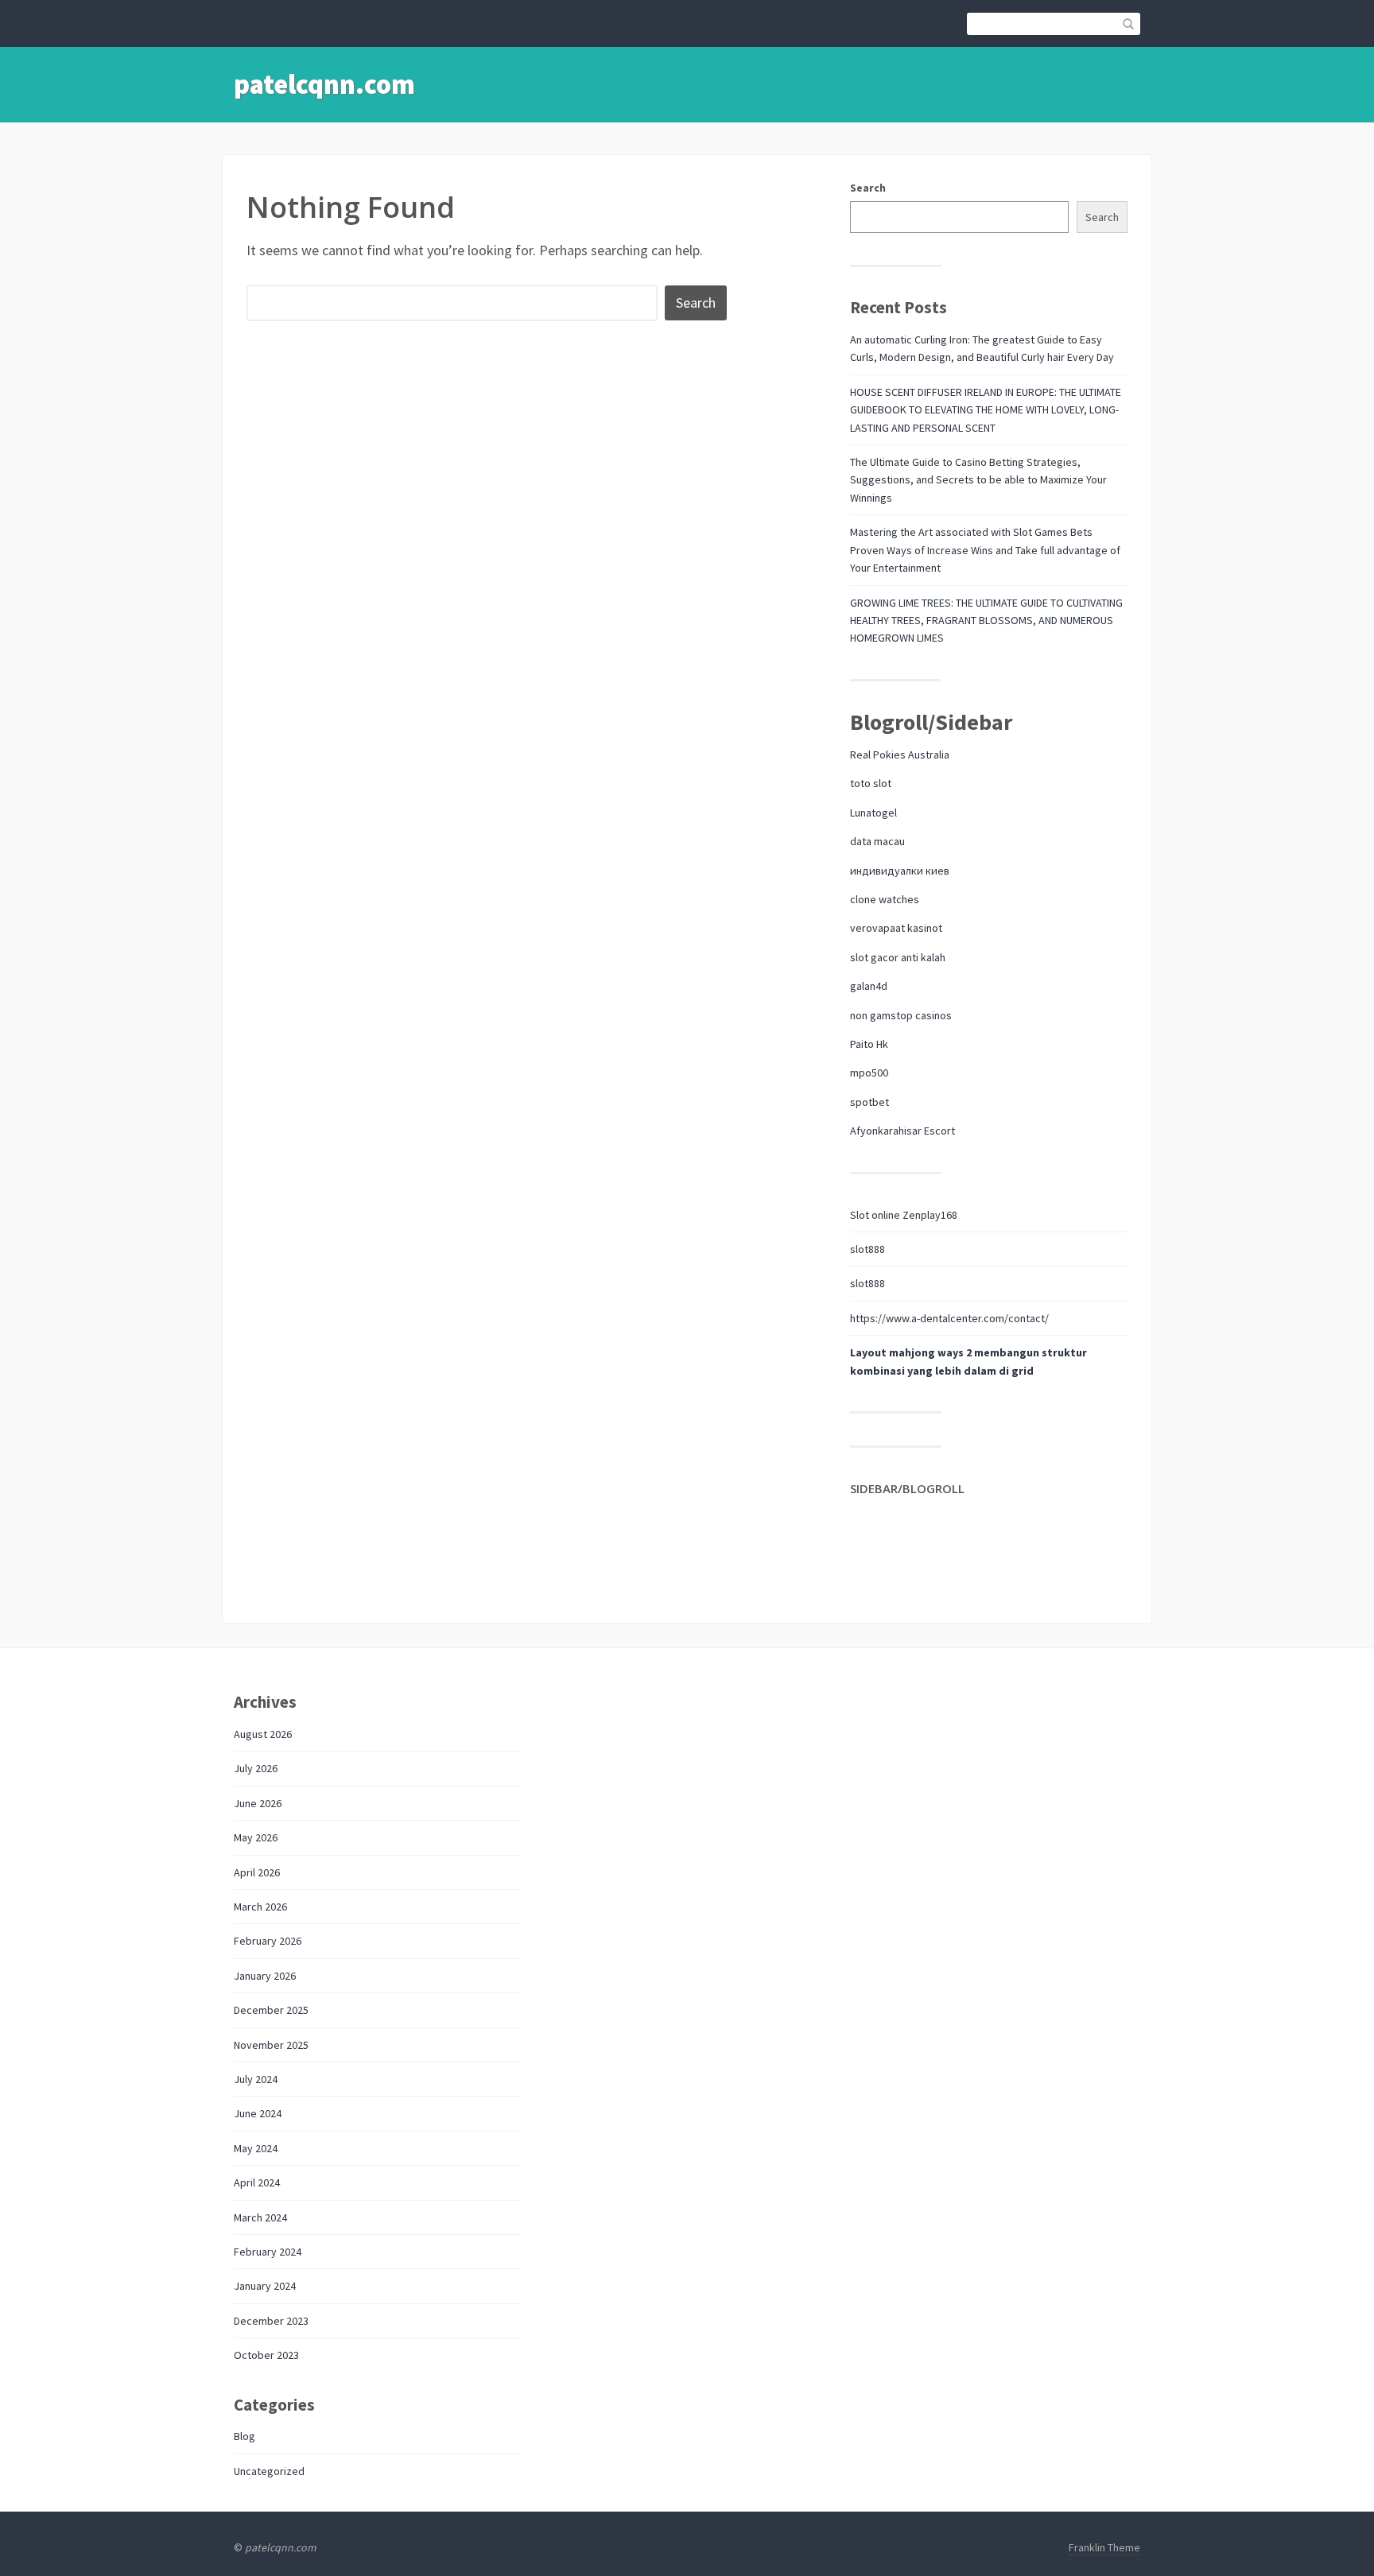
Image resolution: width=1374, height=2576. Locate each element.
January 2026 (265, 1976)
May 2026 (256, 1837)
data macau (877, 841)
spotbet (869, 1102)
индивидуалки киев (900, 871)
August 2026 (263, 1734)
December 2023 (271, 2321)
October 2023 (266, 2355)
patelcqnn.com (324, 84)
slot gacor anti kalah (898, 957)
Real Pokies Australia (900, 755)
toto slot (871, 783)
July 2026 (256, 1768)
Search (868, 188)
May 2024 (256, 2148)
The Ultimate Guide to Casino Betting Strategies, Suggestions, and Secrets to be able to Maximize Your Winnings (978, 480)
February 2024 (268, 2252)
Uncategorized (269, 2471)
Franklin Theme (1104, 2547)
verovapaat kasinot (896, 928)
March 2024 (260, 2217)
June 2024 (258, 2113)
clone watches (885, 899)
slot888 (867, 1249)
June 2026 (258, 1803)
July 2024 (256, 2079)
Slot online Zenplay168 (904, 1215)
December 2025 (271, 2010)
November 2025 (271, 2045)
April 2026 (257, 1872)
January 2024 (265, 2286)
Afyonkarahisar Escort (902, 1131)
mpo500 (869, 1073)
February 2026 (268, 1941)
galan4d (869, 986)
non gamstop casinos (901, 1015)
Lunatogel (873, 813)
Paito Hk (869, 1044)
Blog (245, 2436)
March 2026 (260, 1907)
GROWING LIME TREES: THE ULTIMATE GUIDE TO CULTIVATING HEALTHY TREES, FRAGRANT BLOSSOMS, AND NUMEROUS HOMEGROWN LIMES (986, 621)
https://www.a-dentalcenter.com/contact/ (949, 1318)
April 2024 (257, 2182)
